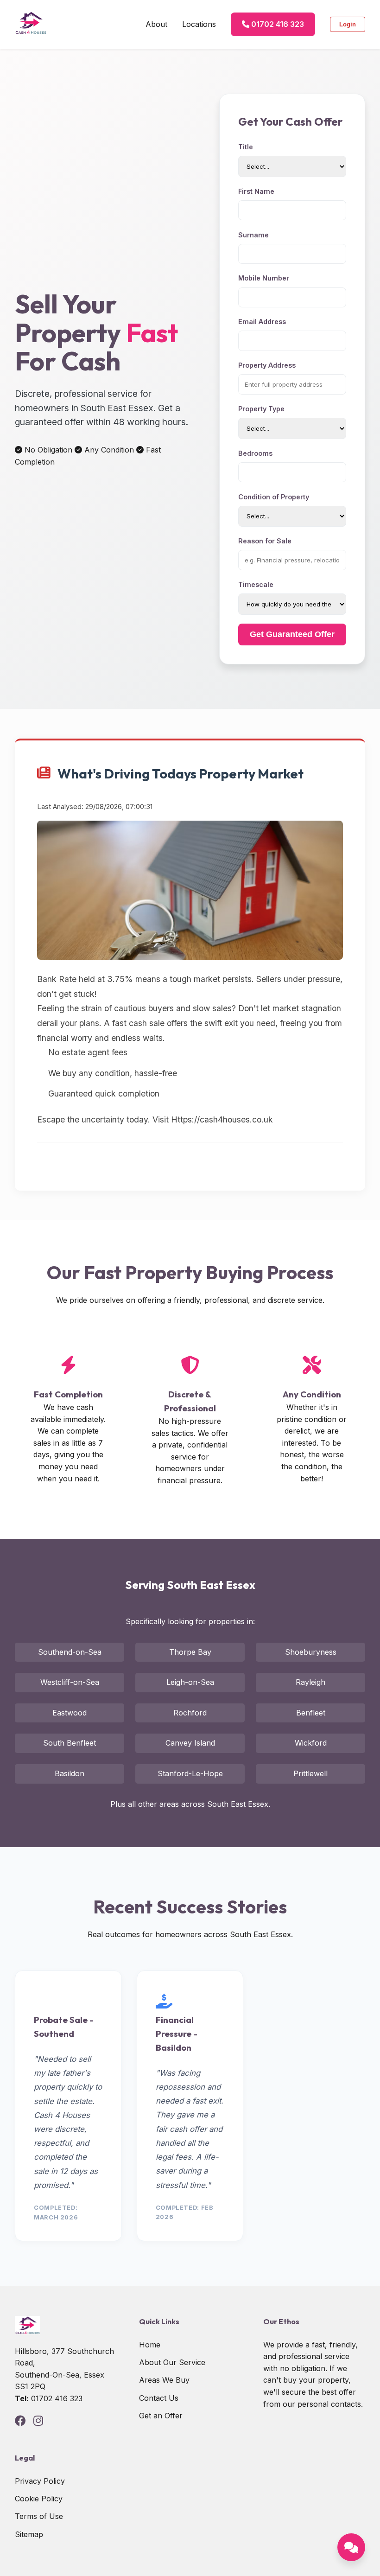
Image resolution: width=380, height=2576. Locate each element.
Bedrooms (255, 453)
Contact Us (159, 2398)
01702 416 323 (277, 24)
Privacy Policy (40, 2481)
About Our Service (172, 2362)
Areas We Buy (164, 2380)
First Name (256, 191)
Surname (253, 235)
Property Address (267, 365)
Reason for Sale (265, 541)
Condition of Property (274, 497)
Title (246, 147)
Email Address (262, 322)
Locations (199, 24)
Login (348, 24)
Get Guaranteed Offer (292, 634)
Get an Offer (161, 2416)
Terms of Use (39, 2516)
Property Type (261, 409)
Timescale (256, 584)
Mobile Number (264, 278)
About (156, 24)
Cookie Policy (39, 2499)
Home (150, 2345)
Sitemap (29, 2534)
